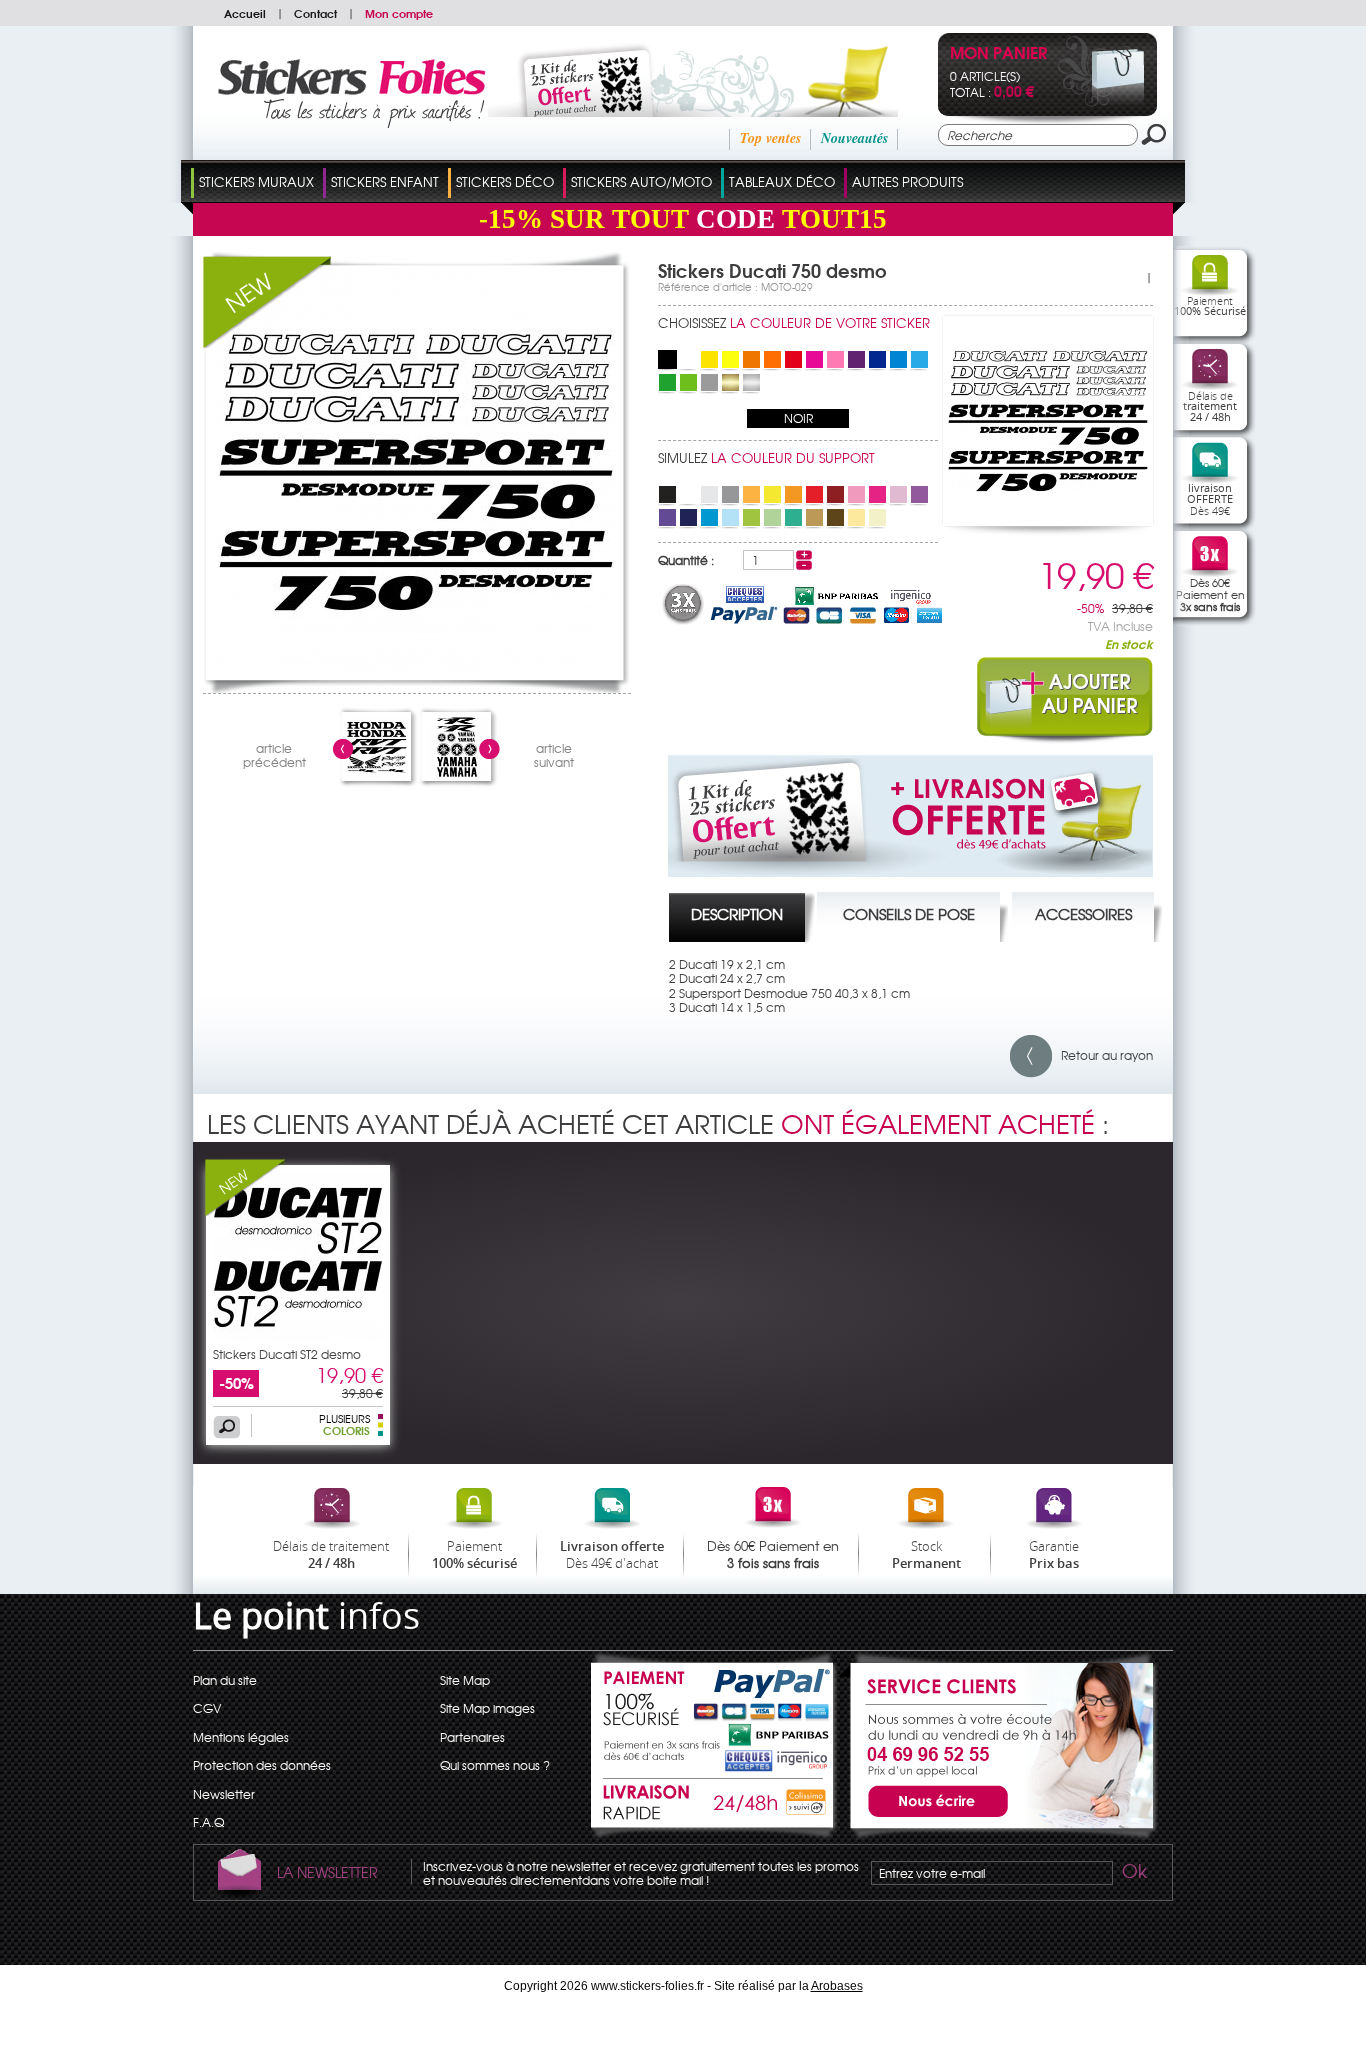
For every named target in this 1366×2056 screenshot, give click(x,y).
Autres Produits (907, 181)
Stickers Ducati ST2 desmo (287, 1354)
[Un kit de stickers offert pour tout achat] (665, 112)
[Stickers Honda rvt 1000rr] (377, 772)
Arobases (837, 1986)
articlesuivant (554, 752)
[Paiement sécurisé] (714, 1710)
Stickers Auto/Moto (641, 181)
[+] (804, 555)
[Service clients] (998, 1835)
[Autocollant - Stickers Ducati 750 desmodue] (416, 666)
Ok (1133, 1874)
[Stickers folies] (351, 123)
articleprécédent (274, 752)
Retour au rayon (1102, 1055)
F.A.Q (208, 1822)
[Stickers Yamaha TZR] (457, 772)
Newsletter (224, 1794)
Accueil (245, 13)
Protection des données (262, 1765)
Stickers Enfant (385, 181)
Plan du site (225, 1680)
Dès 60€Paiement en (1210, 594)
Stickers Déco (505, 181)
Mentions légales (241, 1737)
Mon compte (399, 13)
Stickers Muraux (256, 181)
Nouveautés (854, 138)
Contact (315, 13)
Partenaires (472, 1737)
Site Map (465, 1680)
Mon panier (998, 54)
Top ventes (770, 138)
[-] (804, 565)
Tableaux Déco (782, 181)
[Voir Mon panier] (1101, 102)
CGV (207, 1708)
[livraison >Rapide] (714, 1806)
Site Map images (487, 1708)
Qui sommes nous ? (495, 1765)
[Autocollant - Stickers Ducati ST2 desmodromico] (298, 1337)
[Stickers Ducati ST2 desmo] (245, 1211)
